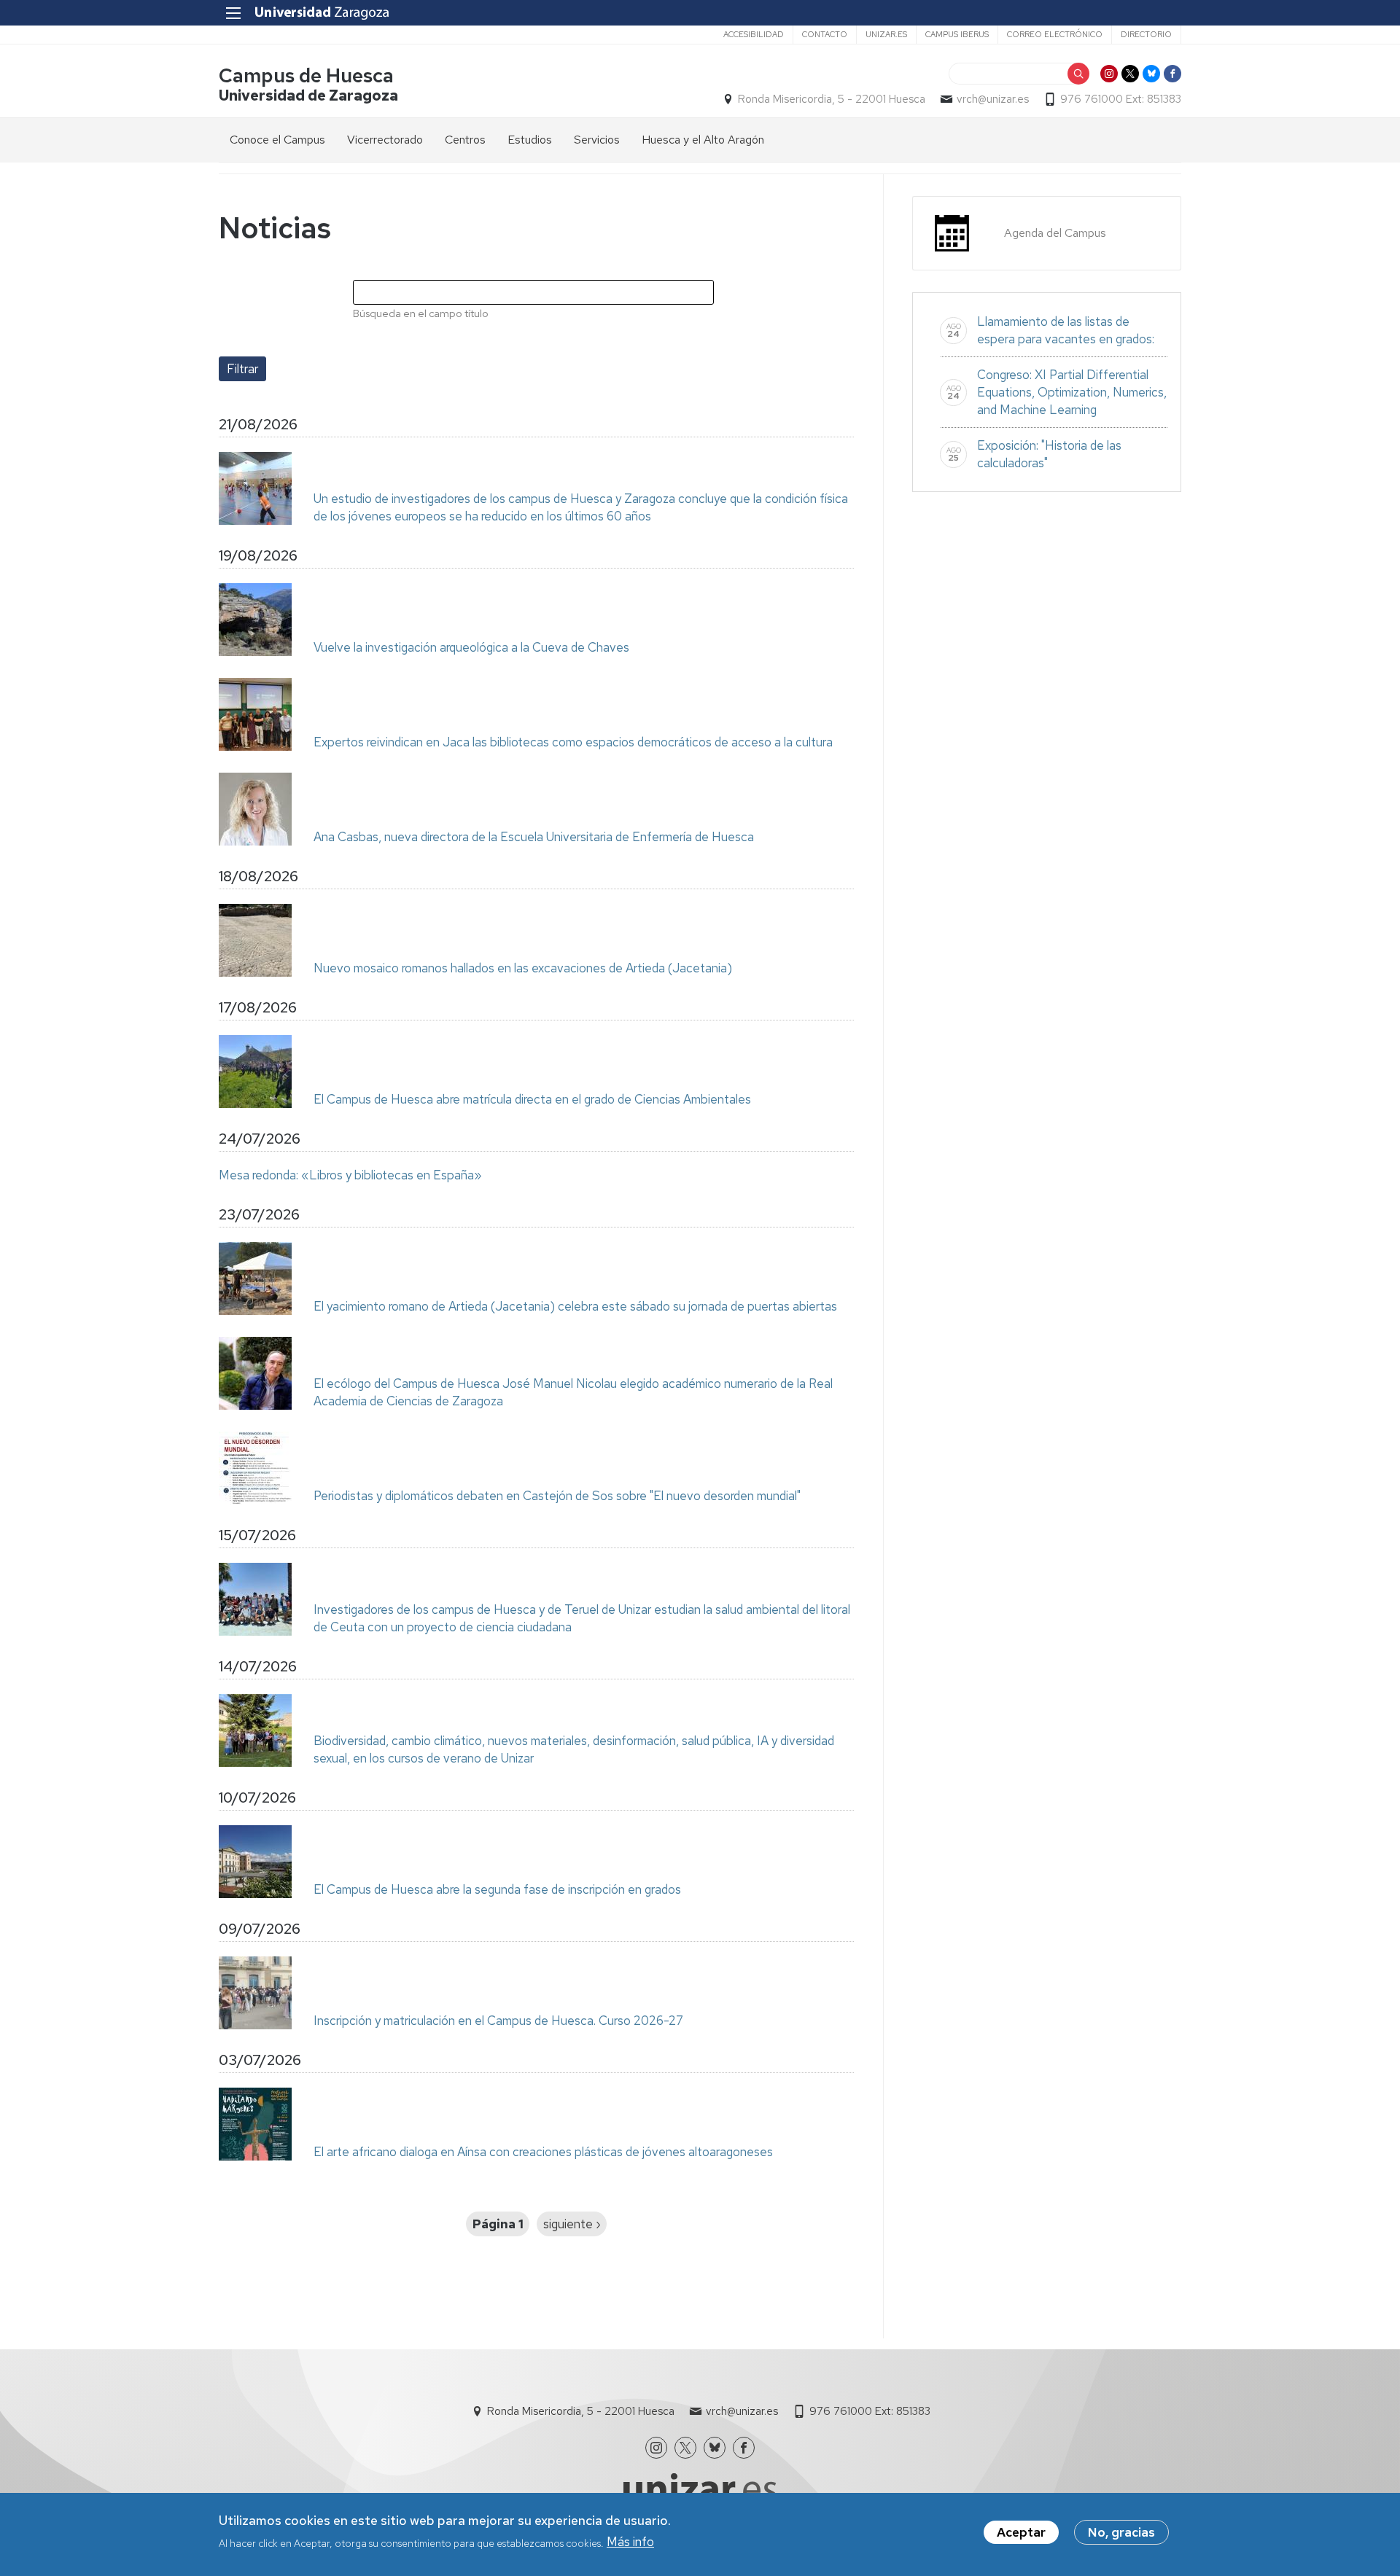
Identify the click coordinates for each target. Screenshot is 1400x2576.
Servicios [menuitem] (597, 140)
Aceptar (1021, 2532)
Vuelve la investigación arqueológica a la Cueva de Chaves (471, 647)
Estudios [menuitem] (530, 140)
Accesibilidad (754, 34)
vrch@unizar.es (993, 99)
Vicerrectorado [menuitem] (385, 140)
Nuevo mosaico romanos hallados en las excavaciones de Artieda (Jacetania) (523, 968)
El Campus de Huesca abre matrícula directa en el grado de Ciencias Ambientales (532, 1099)
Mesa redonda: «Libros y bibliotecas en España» (350, 1175)
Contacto (825, 34)
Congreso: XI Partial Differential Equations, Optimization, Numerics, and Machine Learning (1072, 392)
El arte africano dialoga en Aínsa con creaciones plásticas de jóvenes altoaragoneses (543, 2152)
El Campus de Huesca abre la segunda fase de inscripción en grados (497, 1889)
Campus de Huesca (306, 75)
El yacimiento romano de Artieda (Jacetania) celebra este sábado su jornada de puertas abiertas (575, 1306)
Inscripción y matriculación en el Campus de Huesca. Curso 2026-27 (498, 2021)
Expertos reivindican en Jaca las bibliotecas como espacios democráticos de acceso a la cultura (573, 742)
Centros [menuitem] (465, 140)
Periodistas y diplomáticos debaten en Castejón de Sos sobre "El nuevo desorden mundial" (557, 1496)
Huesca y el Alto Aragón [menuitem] (703, 140)
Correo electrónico (1055, 34)
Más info (630, 2542)
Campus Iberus (957, 34)
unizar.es (886, 34)
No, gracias (1121, 2532)
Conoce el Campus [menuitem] (277, 140)
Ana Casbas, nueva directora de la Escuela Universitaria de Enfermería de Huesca (534, 837)
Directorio (1146, 34)
